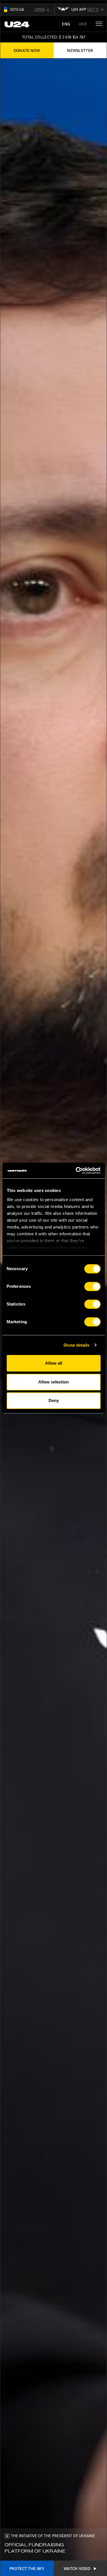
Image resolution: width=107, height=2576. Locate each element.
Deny (54, 1400)
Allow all (54, 1363)
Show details (76, 1345)
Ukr (83, 24)
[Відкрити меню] (99, 24)
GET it (93, 9)
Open (40, 9)
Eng (66, 24)
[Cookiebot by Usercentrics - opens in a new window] (76, 1171)
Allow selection (53, 1382)
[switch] (92, 1286)
